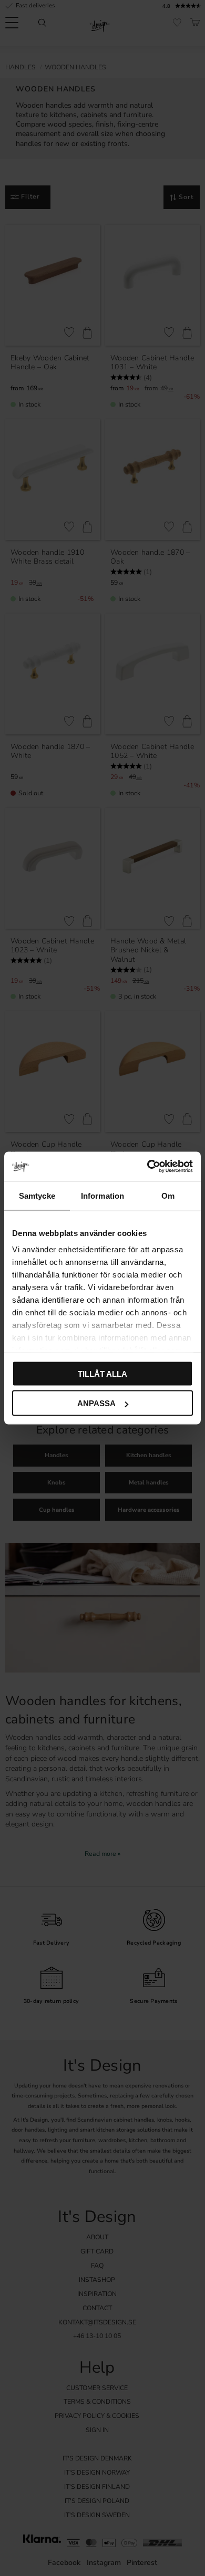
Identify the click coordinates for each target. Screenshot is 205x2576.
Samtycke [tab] (37, 1195)
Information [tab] (102, 1195)
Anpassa (96, 1403)
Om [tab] (168, 1195)
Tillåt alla (102, 1373)
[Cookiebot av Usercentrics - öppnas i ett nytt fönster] (147, 1167)
